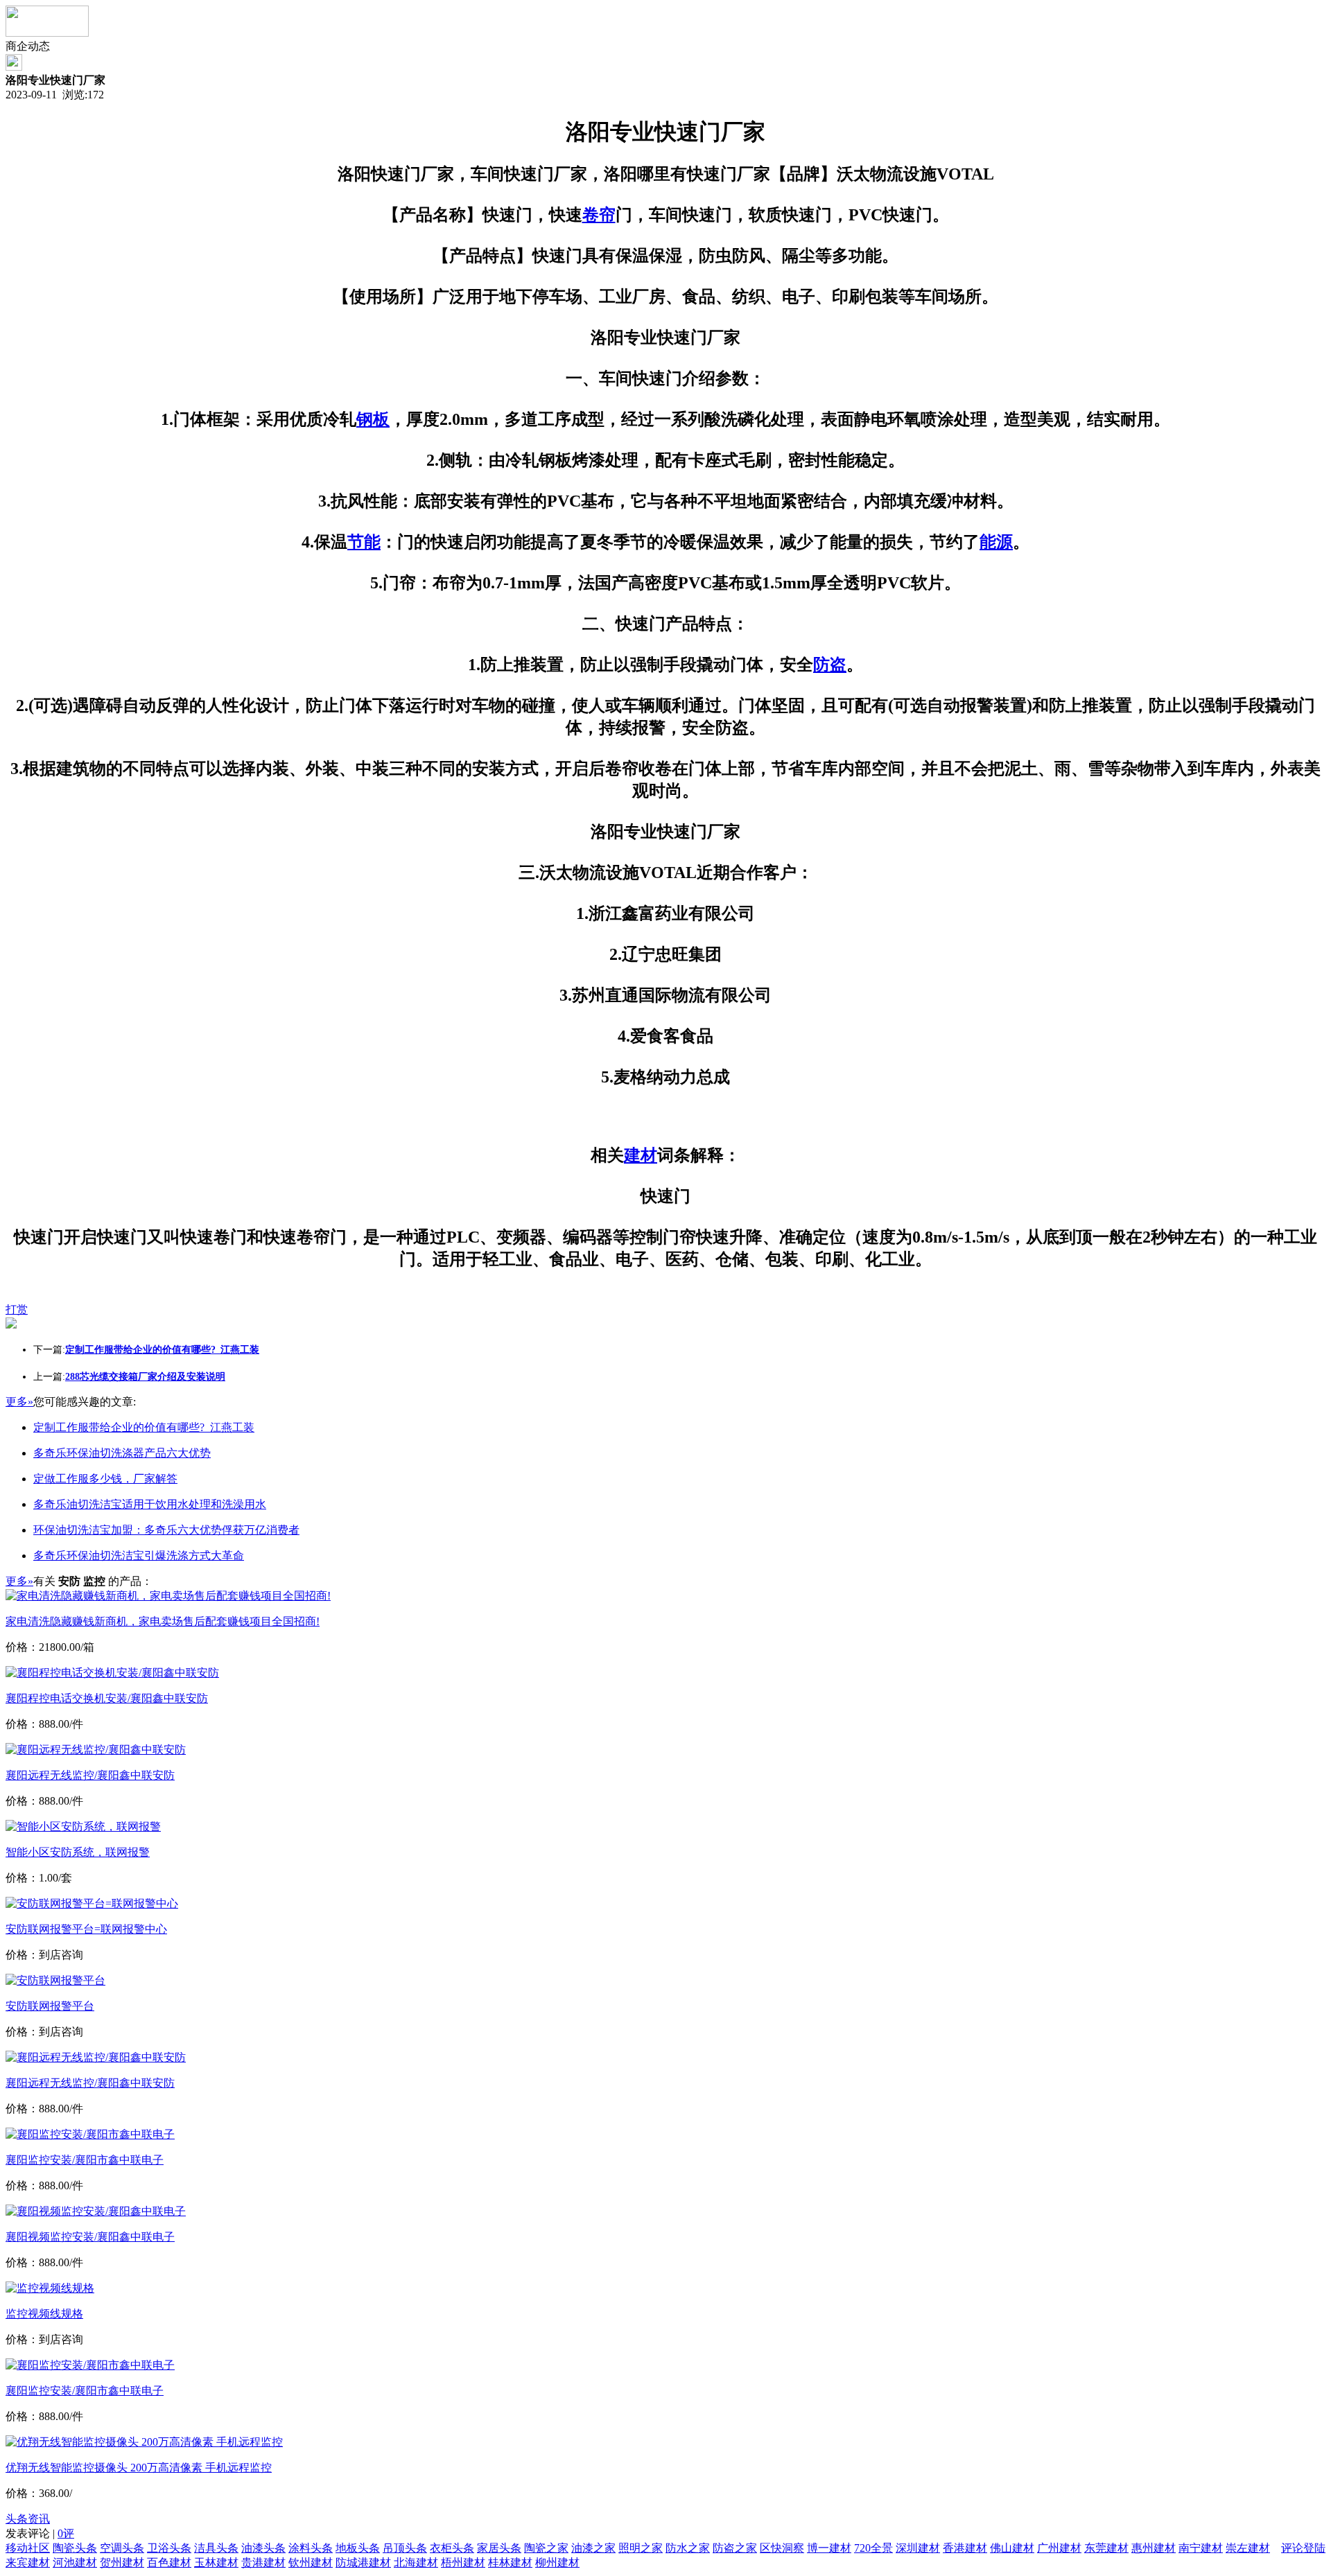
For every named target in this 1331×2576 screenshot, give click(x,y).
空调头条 (122, 2548)
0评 (66, 2533)
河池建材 (75, 2562)
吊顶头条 (405, 2548)
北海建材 (416, 2562)
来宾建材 (28, 2562)
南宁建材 (1201, 2548)
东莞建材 (1106, 2548)
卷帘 (599, 215)
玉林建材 (216, 2562)
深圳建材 (918, 2548)
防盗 (830, 665)
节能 (364, 542)
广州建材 (1059, 2548)
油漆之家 (593, 2548)
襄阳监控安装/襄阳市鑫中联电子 (85, 2160)
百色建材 (169, 2562)
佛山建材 (1012, 2548)
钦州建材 (311, 2562)
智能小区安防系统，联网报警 (78, 1852)
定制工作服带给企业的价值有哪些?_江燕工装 (144, 1427)
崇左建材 (1248, 2548)
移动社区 (28, 2548)
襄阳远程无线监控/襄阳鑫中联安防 (90, 1775)
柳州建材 (557, 2562)
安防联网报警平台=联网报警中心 (86, 1929)
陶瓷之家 (546, 2548)
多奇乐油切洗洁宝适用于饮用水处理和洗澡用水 (150, 1504)
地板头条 (358, 2548)
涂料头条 (311, 2548)
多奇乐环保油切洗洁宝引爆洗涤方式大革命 (139, 1556)
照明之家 (641, 2548)
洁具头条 (216, 2548)
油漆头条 (263, 2548)
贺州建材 (122, 2562)
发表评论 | (40, 2533)
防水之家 (688, 2548)
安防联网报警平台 (50, 2006)
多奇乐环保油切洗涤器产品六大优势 (122, 1453)
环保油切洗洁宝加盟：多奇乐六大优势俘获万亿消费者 (166, 1530)
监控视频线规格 (44, 2314)
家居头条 (499, 2548)
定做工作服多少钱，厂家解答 (105, 1479)
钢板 (373, 419)
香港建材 (965, 2548)
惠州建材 (1154, 2548)
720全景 (873, 2548)
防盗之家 (735, 2548)
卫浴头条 (169, 2548)
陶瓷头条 (75, 2548)
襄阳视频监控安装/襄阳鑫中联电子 (90, 2237)
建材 (641, 1155)
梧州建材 (463, 2562)
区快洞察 (782, 2548)
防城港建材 (363, 2562)
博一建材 (829, 2548)
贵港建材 (263, 2562)
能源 (996, 542)
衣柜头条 (452, 2548)
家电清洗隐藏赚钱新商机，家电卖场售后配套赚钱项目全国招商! (163, 1621)
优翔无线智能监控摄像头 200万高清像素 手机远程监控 (139, 2468)
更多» (19, 1402)
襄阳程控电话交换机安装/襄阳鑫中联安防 (107, 1698)
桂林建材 (510, 2562)
